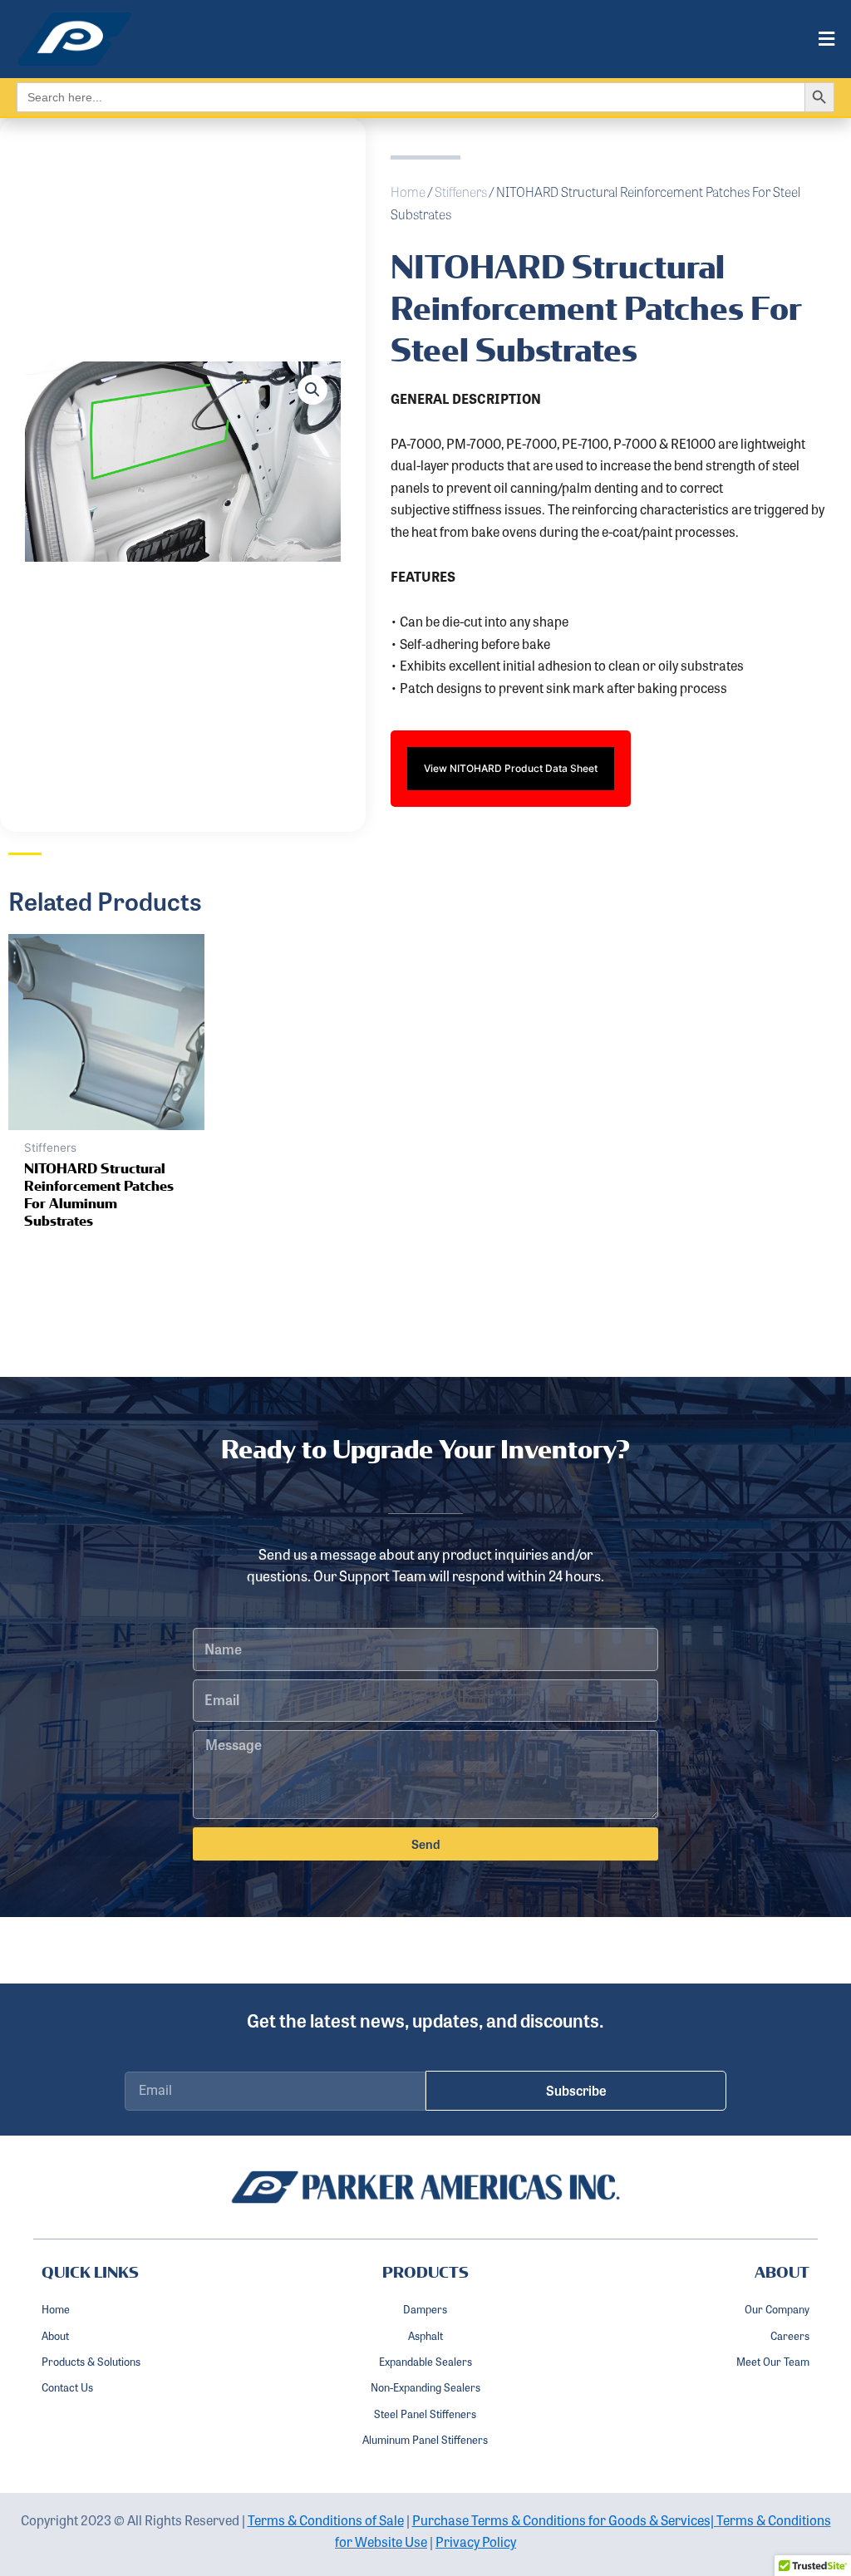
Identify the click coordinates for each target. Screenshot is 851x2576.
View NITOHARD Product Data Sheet (511, 768)
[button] (502, 39)
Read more (83, 1276)
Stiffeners (461, 192)
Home (408, 192)
